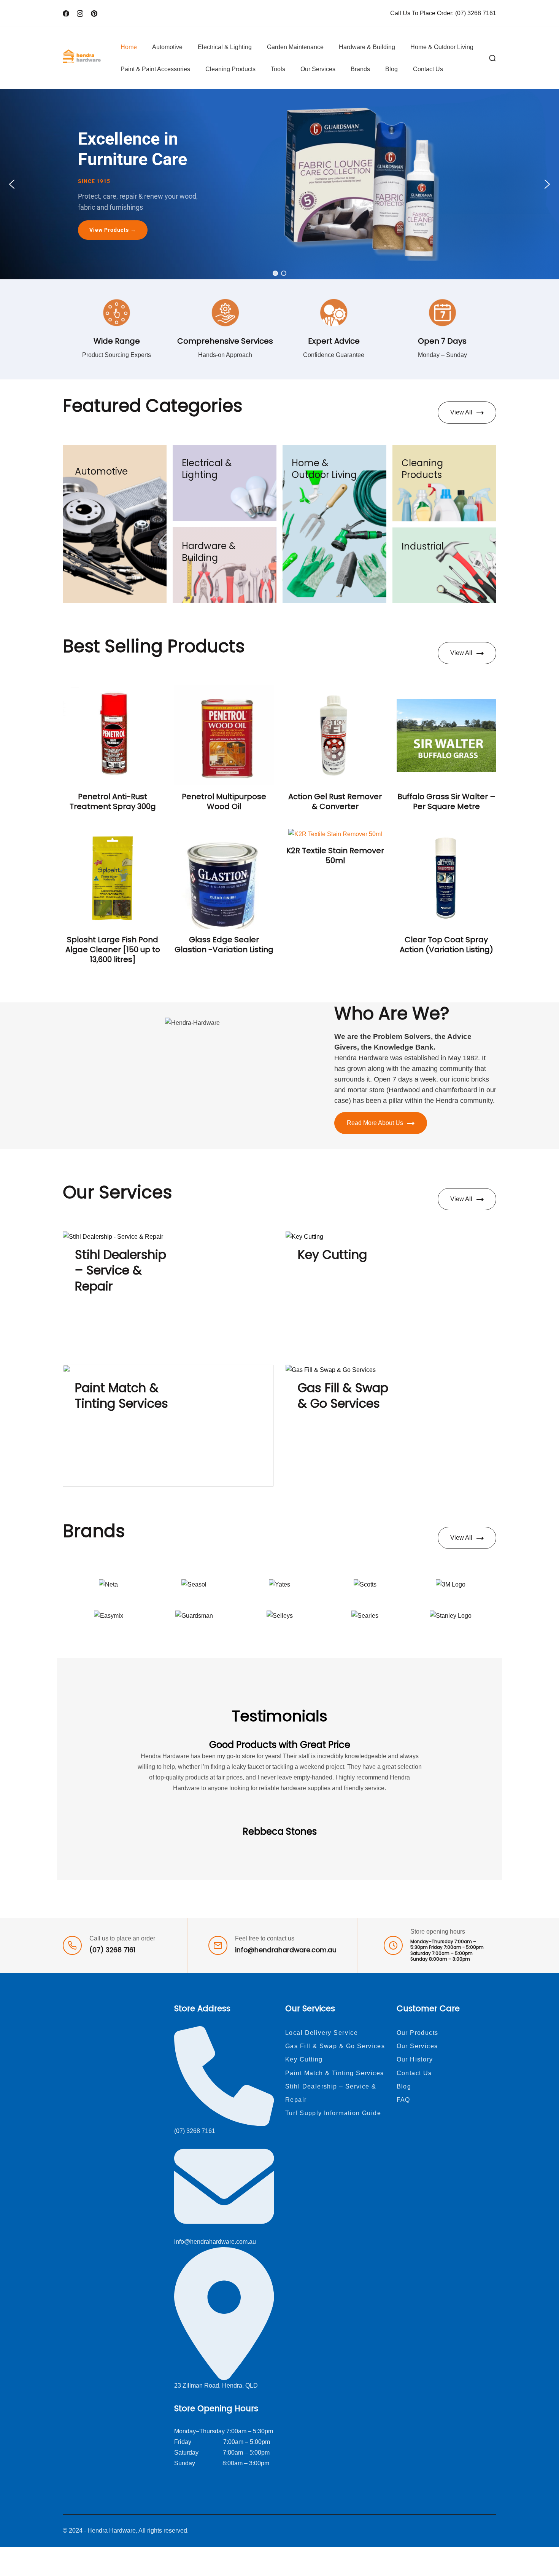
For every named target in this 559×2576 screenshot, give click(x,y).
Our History (415, 2059)
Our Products (418, 2033)
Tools (278, 69)
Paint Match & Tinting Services (121, 1396)
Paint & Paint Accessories (155, 69)
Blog (391, 69)
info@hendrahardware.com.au (286, 1950)
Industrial (423, 546)
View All (461, 412)
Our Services (318, 69)
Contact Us (428, 69)
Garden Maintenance (295, 47)
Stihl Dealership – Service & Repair (121, 1270)
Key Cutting (332, 1255)
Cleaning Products (230, 69)
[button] (12, 184)
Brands (360, 69)
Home (129, 47)
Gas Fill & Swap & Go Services (343, 1396)
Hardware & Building (367, 47)
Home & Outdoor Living (442, 47)
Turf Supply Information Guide (333, 2113)
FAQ (403, 2100)
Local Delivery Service (322, 2033)
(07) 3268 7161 (476, 13)
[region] (279, 184)
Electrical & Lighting (225, 47)
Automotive (167, 47)
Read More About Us (375, 1123)
